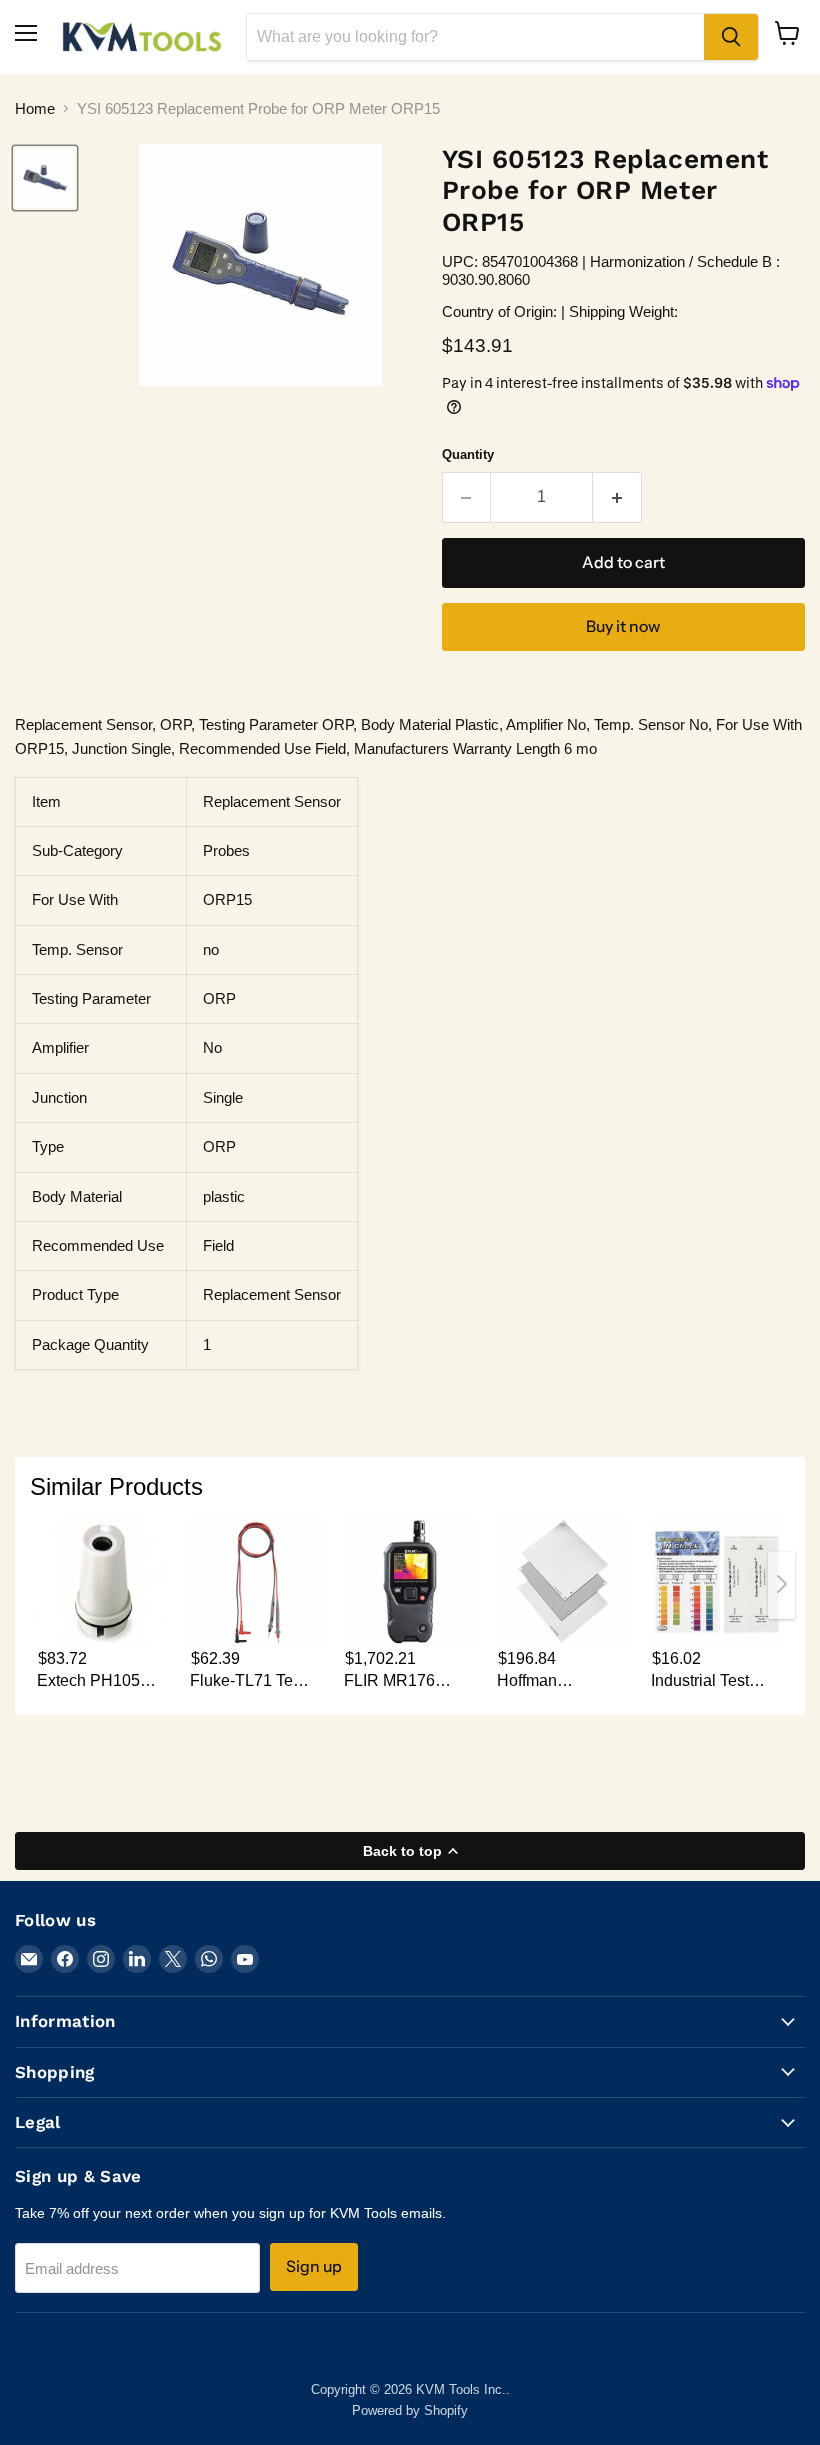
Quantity (468, 454)
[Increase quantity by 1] (617, 497)
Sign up (314, 2266)
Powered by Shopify (410, 2410)
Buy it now (623, 626)
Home (35, 108)
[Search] (731, 37)
